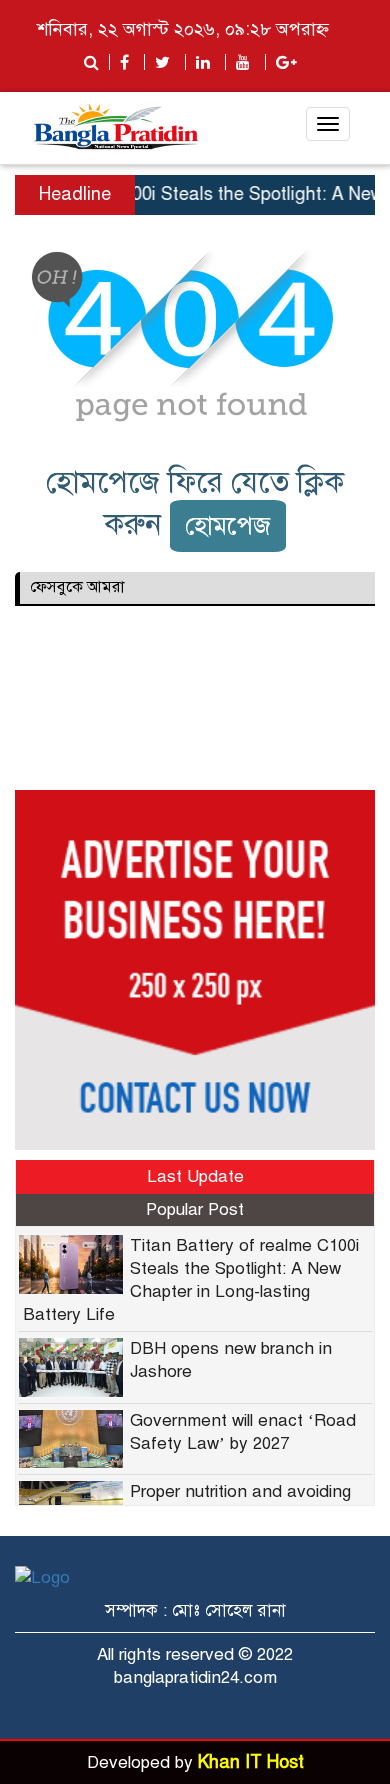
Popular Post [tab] (195, 1209)
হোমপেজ (228, 525)
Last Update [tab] (195, 1176)
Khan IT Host (251, 1762)
